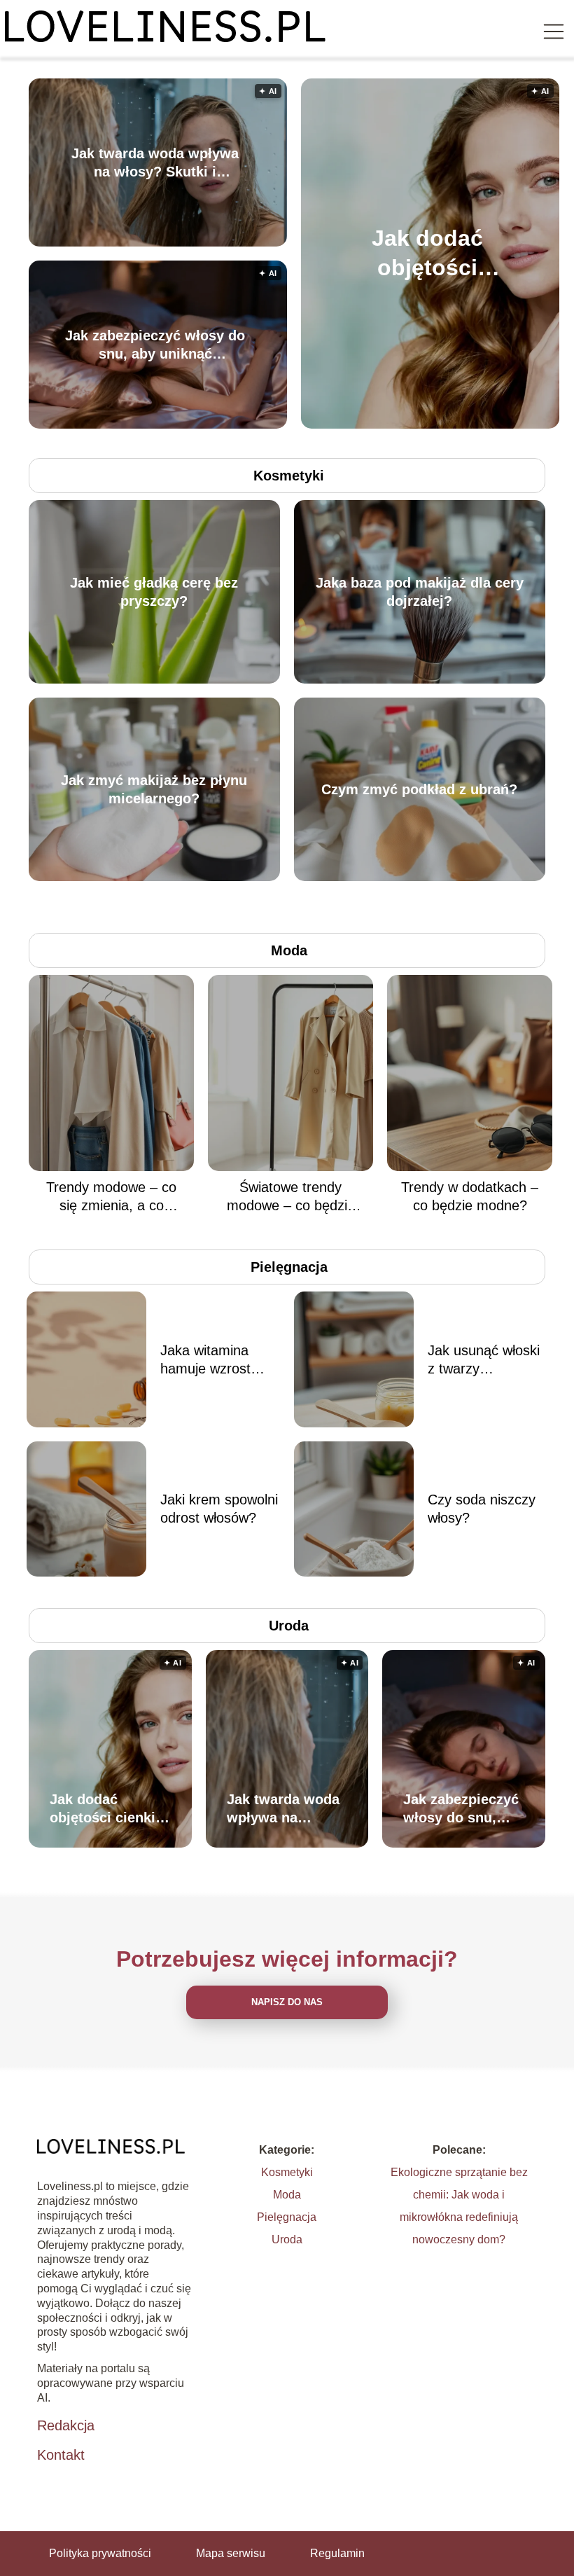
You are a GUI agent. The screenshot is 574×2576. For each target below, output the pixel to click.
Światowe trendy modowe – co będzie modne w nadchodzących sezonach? (291, 1197)
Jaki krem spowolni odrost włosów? (219, 1509)
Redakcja (66, 2425)
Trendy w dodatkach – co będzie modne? (470, 1196)
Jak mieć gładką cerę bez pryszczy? (154, 592)
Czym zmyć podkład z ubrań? (419, 789)
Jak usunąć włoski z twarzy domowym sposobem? (484, 1360)
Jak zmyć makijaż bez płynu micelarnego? (154, 789)
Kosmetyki (289, 476)
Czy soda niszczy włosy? (482, 1509)
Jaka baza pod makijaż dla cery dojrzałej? (420, 592)
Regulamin (337, 2553)
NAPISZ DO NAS (287, 2002)
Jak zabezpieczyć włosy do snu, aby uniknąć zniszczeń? (155, 345)
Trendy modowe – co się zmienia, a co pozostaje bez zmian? (112, 1197)
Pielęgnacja (289, 1267)
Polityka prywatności (100, 2553)
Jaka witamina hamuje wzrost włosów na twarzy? (219, 1360)
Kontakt (61, 2455)
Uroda (289, 1626)
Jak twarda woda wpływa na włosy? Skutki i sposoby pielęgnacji (155, 163)
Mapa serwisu (231, 2553)
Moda (289, 950)
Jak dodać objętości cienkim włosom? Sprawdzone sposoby (428, 254)
